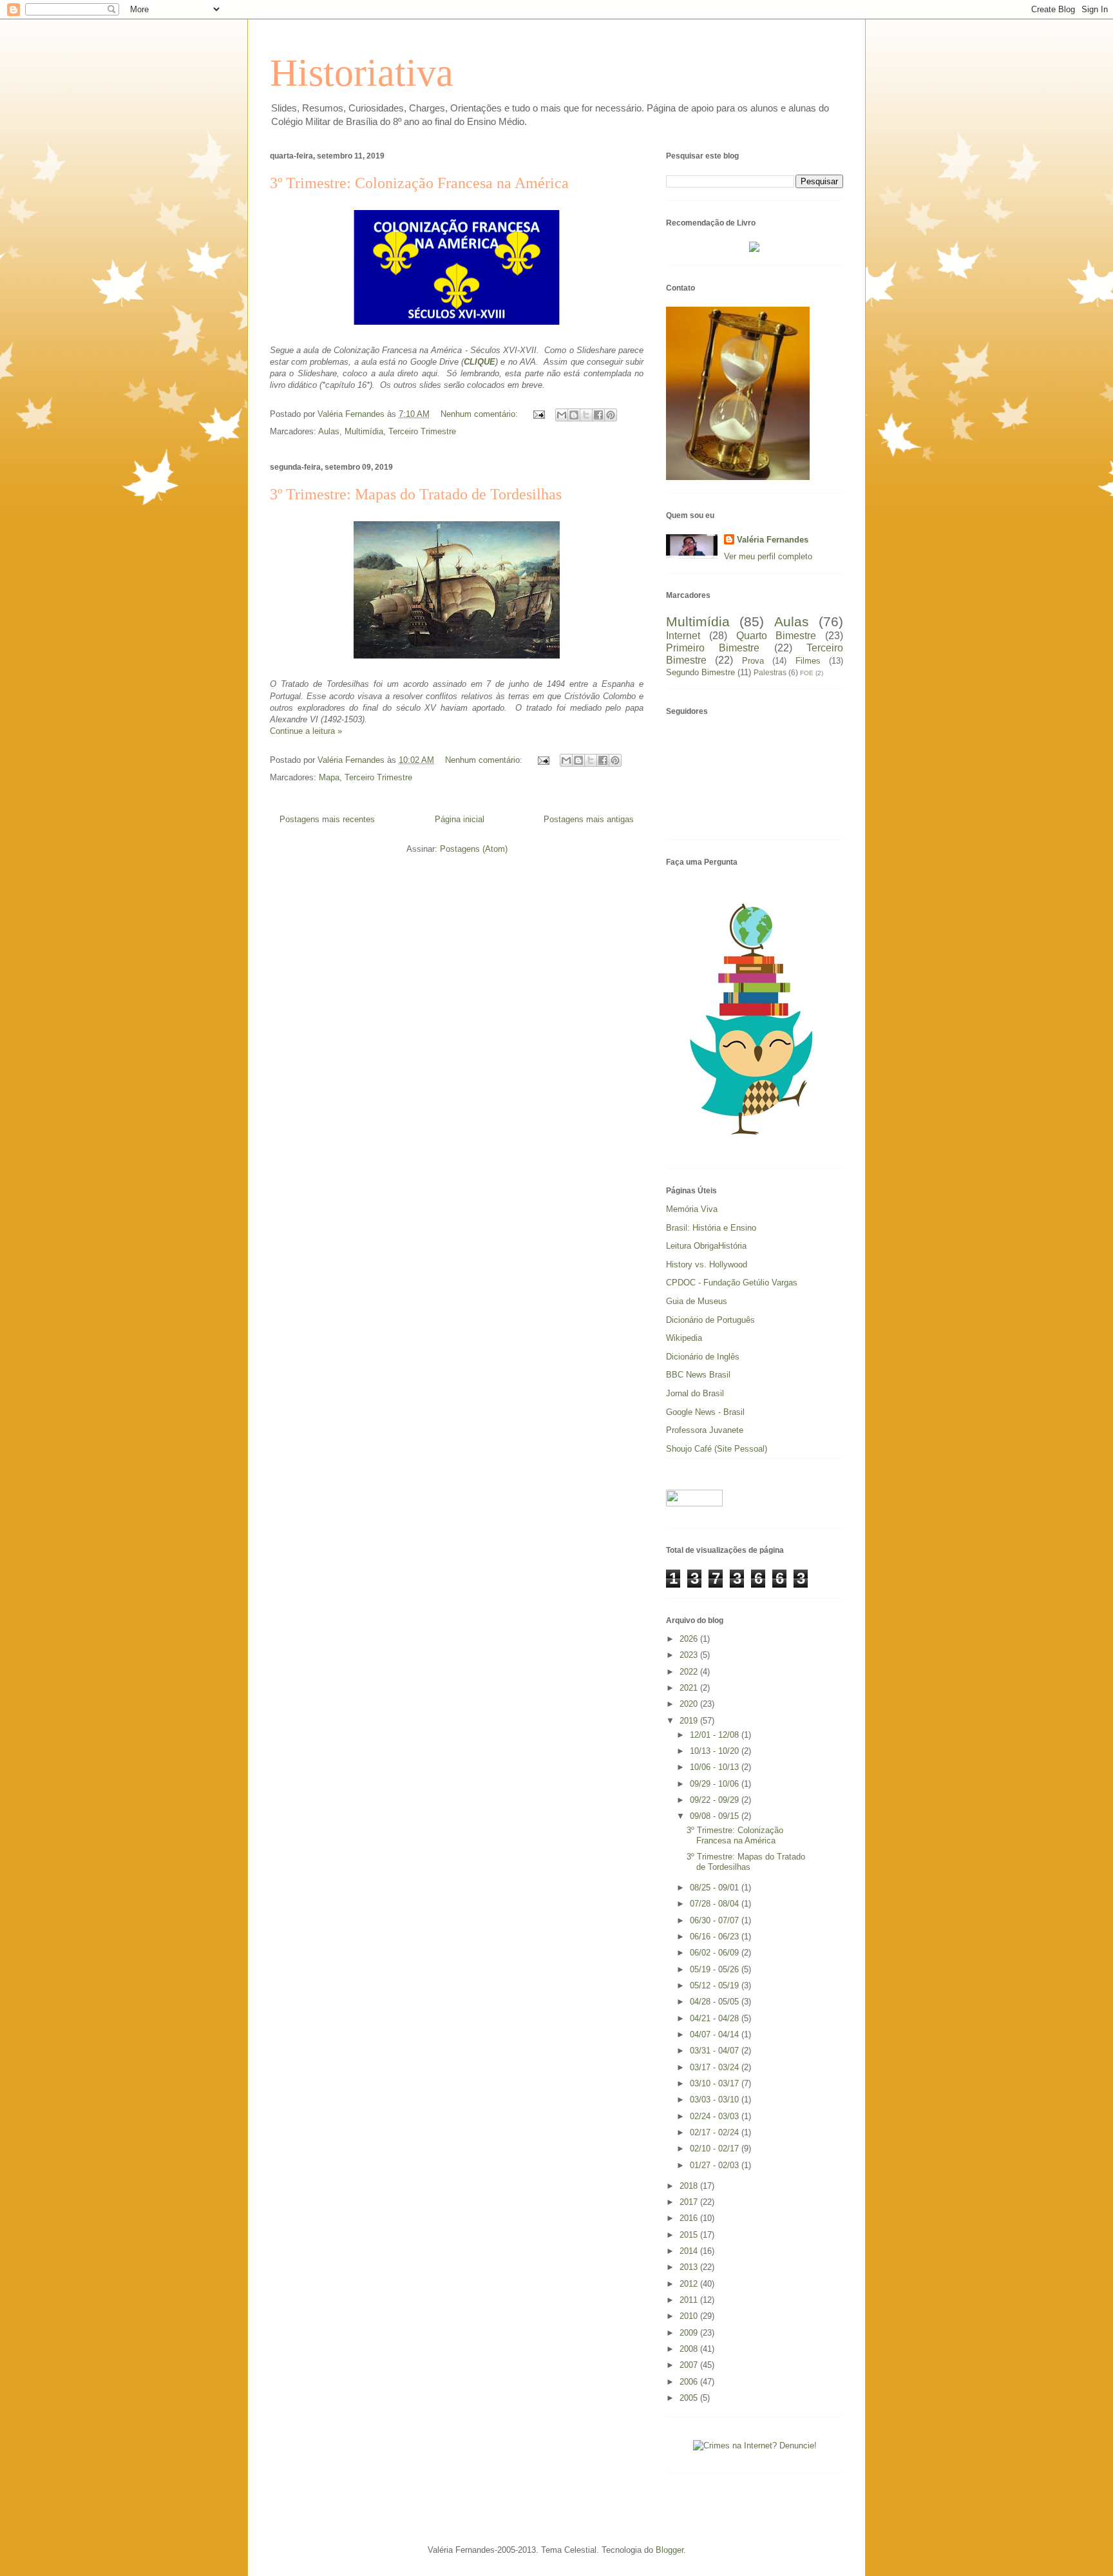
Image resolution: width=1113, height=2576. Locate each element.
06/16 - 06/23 (716, 1937)
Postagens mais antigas (589, 819)
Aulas (329, 431)
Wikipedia (684, 1338)
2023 (690, 1655)
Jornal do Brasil (695, 1393)
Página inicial (460, 819)
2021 (690, 1688)
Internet (683, 636)
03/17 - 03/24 (716, 2067)
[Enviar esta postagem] (538, 414)
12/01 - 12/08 (716, 1735)
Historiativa (362, 73)
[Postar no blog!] (574, 415)
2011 (690, 2300)
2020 (690, 1704)
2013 (690, 2267)
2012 (690, 2284)
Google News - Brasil (705, 1412)
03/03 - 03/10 (716, 2100)
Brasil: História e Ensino (711, 1228)
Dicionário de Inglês (703, 1357)
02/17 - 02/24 (716, 2132)
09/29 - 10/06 (716, 1784)
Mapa (329, 777)
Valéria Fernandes (773, 540)
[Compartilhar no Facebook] (598, 415)
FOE (807, 673)
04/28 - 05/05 (716, 2002)
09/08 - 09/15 (716, 1816)
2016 (690, 2218)
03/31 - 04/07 (716, 2051)
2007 (690, 2365)
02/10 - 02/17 (716, 2148)
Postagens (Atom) (474, 849)
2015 (690, 2235)
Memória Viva (692, 1209)
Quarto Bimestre (776, 636)
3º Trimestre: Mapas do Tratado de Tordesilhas (416, 494)
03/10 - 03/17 (716, 2083)
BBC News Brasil (698, 1375)
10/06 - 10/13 (716, 1767)
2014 (690, 2251)
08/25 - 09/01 (716, 1888)
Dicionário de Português (710, 1320)
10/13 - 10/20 (716, 1751)
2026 (690, 1639)
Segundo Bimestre (700, 672)
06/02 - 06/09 (716, 1953)
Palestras (770, 672)
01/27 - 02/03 (716, 2165)
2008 (690, 2349)
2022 (690, 1672)
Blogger (670, 2550)
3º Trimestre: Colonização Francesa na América (419, 183)
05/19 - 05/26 (716, 1969)
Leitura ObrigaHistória (706, 1246)
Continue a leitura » (306, 731)
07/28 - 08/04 (716, 1904)
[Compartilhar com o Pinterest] (611, 415)
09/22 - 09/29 (716, 1800)
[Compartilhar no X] (586, 415)
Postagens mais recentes (327, 819)
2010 (690, 2316)
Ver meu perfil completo (768, 556)
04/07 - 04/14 (716, 2034)
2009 (690, 2333)
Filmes (808, 661)
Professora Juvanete (705, 1430)
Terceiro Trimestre (422, 431)
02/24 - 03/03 (716, 2116)
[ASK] (755, 1144)
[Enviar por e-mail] (562, 415)
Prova (753, 661)
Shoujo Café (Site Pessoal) (717, 1449)
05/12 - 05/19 (716, 1985)
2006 (690, 2382)
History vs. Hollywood (707, 1264)
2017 (690, 2202)
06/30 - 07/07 (716, 1920)
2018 (690, 2186)
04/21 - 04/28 (716, 2018)
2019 (690, 1721)
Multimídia (364, 431)
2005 (690, 2398)
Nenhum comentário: (480, 414)
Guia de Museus (697, 1301)
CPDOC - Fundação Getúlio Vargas (732, 1283)
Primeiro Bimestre (713, 648)
